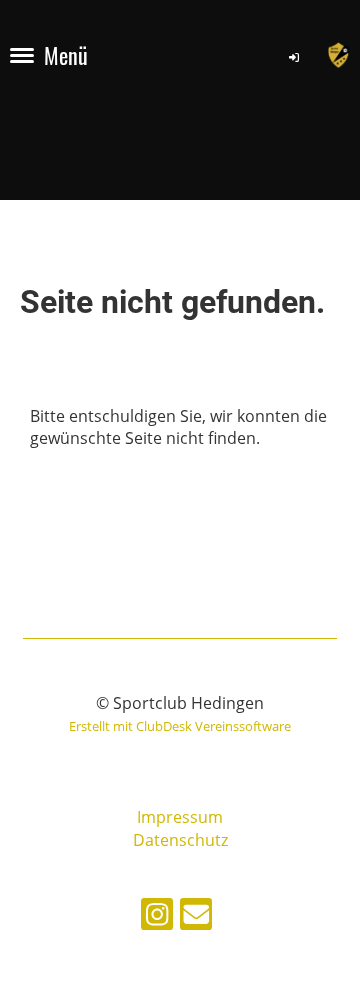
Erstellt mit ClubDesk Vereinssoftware (180, 726)
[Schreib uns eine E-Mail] (196, 917)
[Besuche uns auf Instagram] (157, 917)
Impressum (180, 817)
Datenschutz (180, 840)
